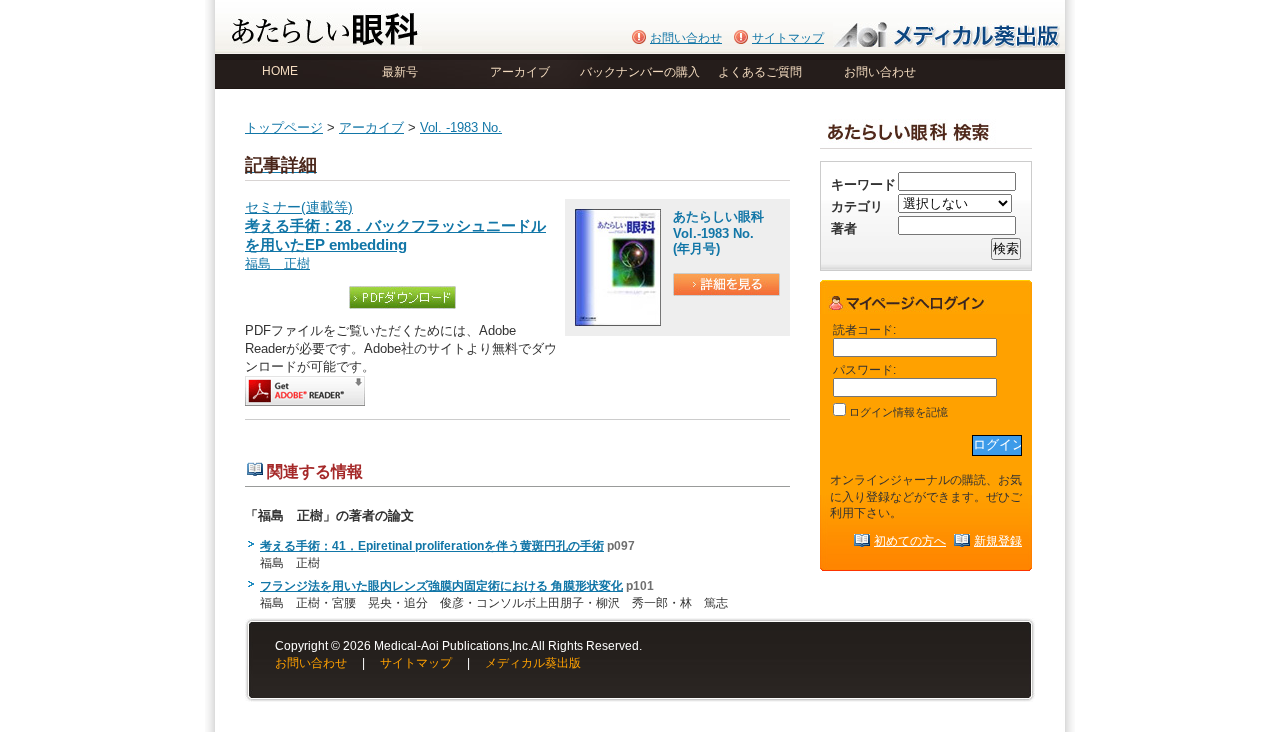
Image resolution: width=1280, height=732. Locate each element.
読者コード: (864, 329)
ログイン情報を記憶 (897, 412)
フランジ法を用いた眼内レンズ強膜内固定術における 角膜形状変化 (441, 586)
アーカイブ (520, 72)
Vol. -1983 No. (461, 127)
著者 (844, 228)
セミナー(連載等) (395, 226)
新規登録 (998, 540)
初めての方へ (910, 540)
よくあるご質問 (760, 72)
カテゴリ (857, 206)
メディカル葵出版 (533, 663)
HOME (280, 71)
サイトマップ (788, 38)
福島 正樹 (277, 263)
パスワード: (864, 369)
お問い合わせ (686, 38)
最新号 (400, 72)
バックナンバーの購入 (640, 72)
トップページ (284, 127)
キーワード (863, 184)
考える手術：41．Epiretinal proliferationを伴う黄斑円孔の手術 (432, 546)
